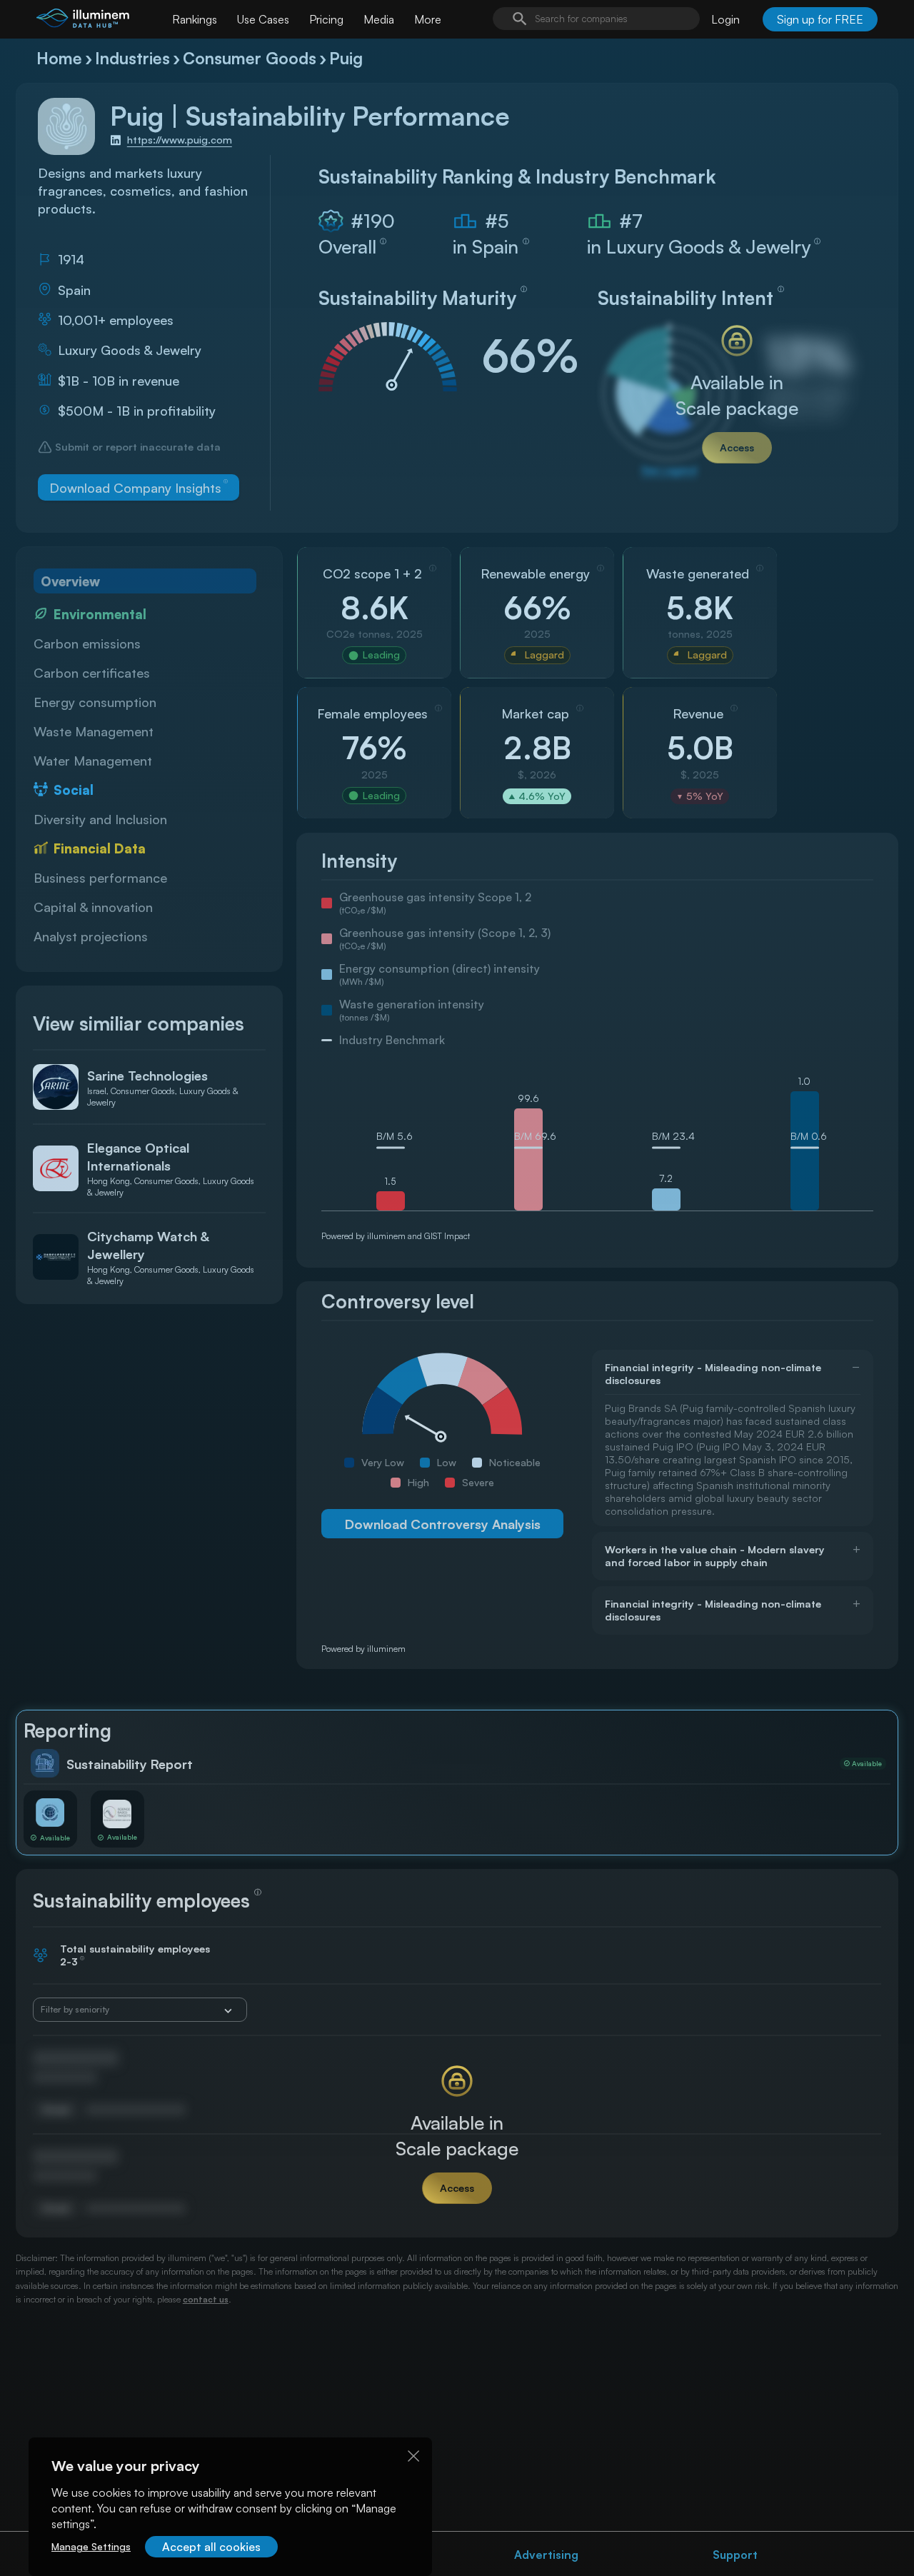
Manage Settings (91, 2546)
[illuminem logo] (83, 21)
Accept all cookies (211, 2547)
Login (725, 19)
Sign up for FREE (820, 19)
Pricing (326, 19)
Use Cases (263, 19)
